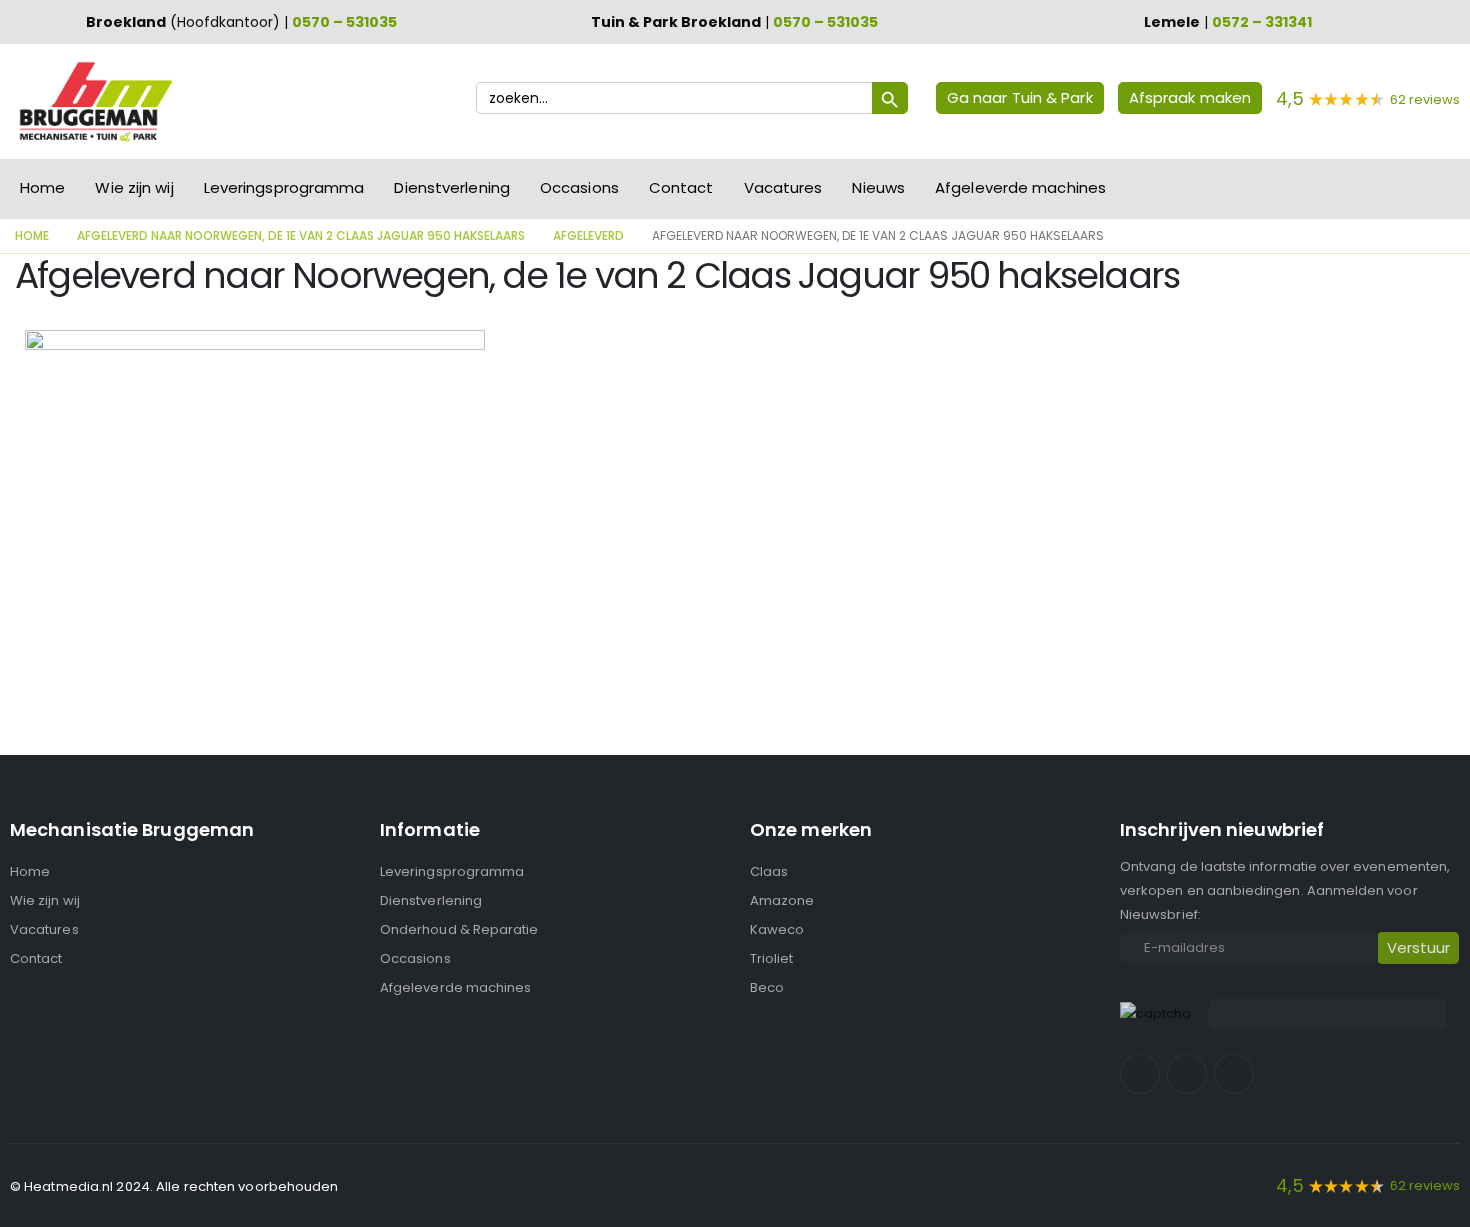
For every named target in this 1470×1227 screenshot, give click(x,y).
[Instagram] (1187, 1074)
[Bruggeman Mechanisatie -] (95, 101)
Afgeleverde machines (1020, 187)
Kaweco (777, 929)
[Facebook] (1140, 1074)
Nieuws (878, 187)
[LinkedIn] (1234, 1074)
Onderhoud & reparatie (459, 929)
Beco (767, 987)
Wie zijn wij (134, 187)
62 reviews (1425, 99)
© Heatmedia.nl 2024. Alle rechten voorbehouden (174, 1186)
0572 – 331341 (1262, 22)
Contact (681, 187)
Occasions (579, 187)
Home (42, 187)
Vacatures (783, 187)
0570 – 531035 (344, 22)
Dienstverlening (452, 187)
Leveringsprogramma (284, 187)
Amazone (782, 900)
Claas (769, 871)
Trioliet (772, 958)
